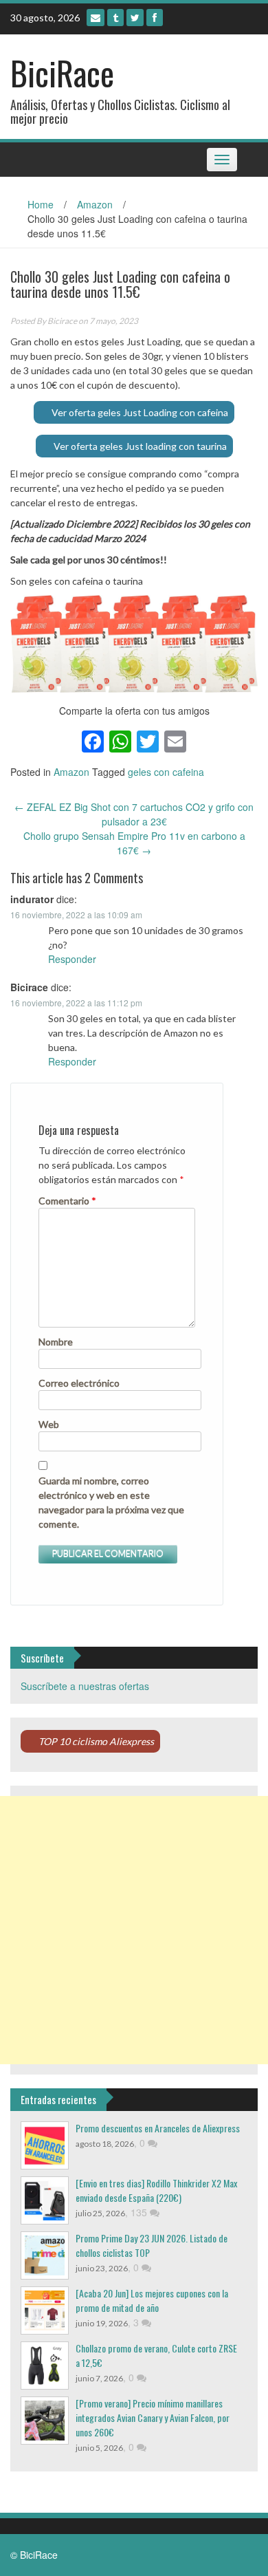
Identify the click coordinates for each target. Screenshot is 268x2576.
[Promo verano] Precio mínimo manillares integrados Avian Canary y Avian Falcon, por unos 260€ (153, 2417)
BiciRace (62, 73)
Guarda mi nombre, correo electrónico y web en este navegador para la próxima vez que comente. (111, 1502)
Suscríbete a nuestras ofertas (85, 1686)
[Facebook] (155, 18)
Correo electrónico (79, 1383)
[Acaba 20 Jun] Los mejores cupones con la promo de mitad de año (152, 2300)
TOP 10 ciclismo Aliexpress (96, 1741)
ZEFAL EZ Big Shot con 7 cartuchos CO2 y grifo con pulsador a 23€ (134, 814)
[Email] (96, 18)
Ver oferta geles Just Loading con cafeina (140, 412)
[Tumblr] (115, 18)
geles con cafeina (166, 772)
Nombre (56, 1342)
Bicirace (62, 321)
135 (140, 2212)
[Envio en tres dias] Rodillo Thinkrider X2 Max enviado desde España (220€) (156, 2190)
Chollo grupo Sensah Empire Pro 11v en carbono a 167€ (134, 843)
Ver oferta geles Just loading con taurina (140, 446)
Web (49, 1424)
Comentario (67, 1201)
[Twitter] (135, 18)
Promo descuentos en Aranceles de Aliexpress (158, 2128)
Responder (72, 959)
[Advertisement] (134, 1930)
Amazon (95, 204)
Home (41, 204)
